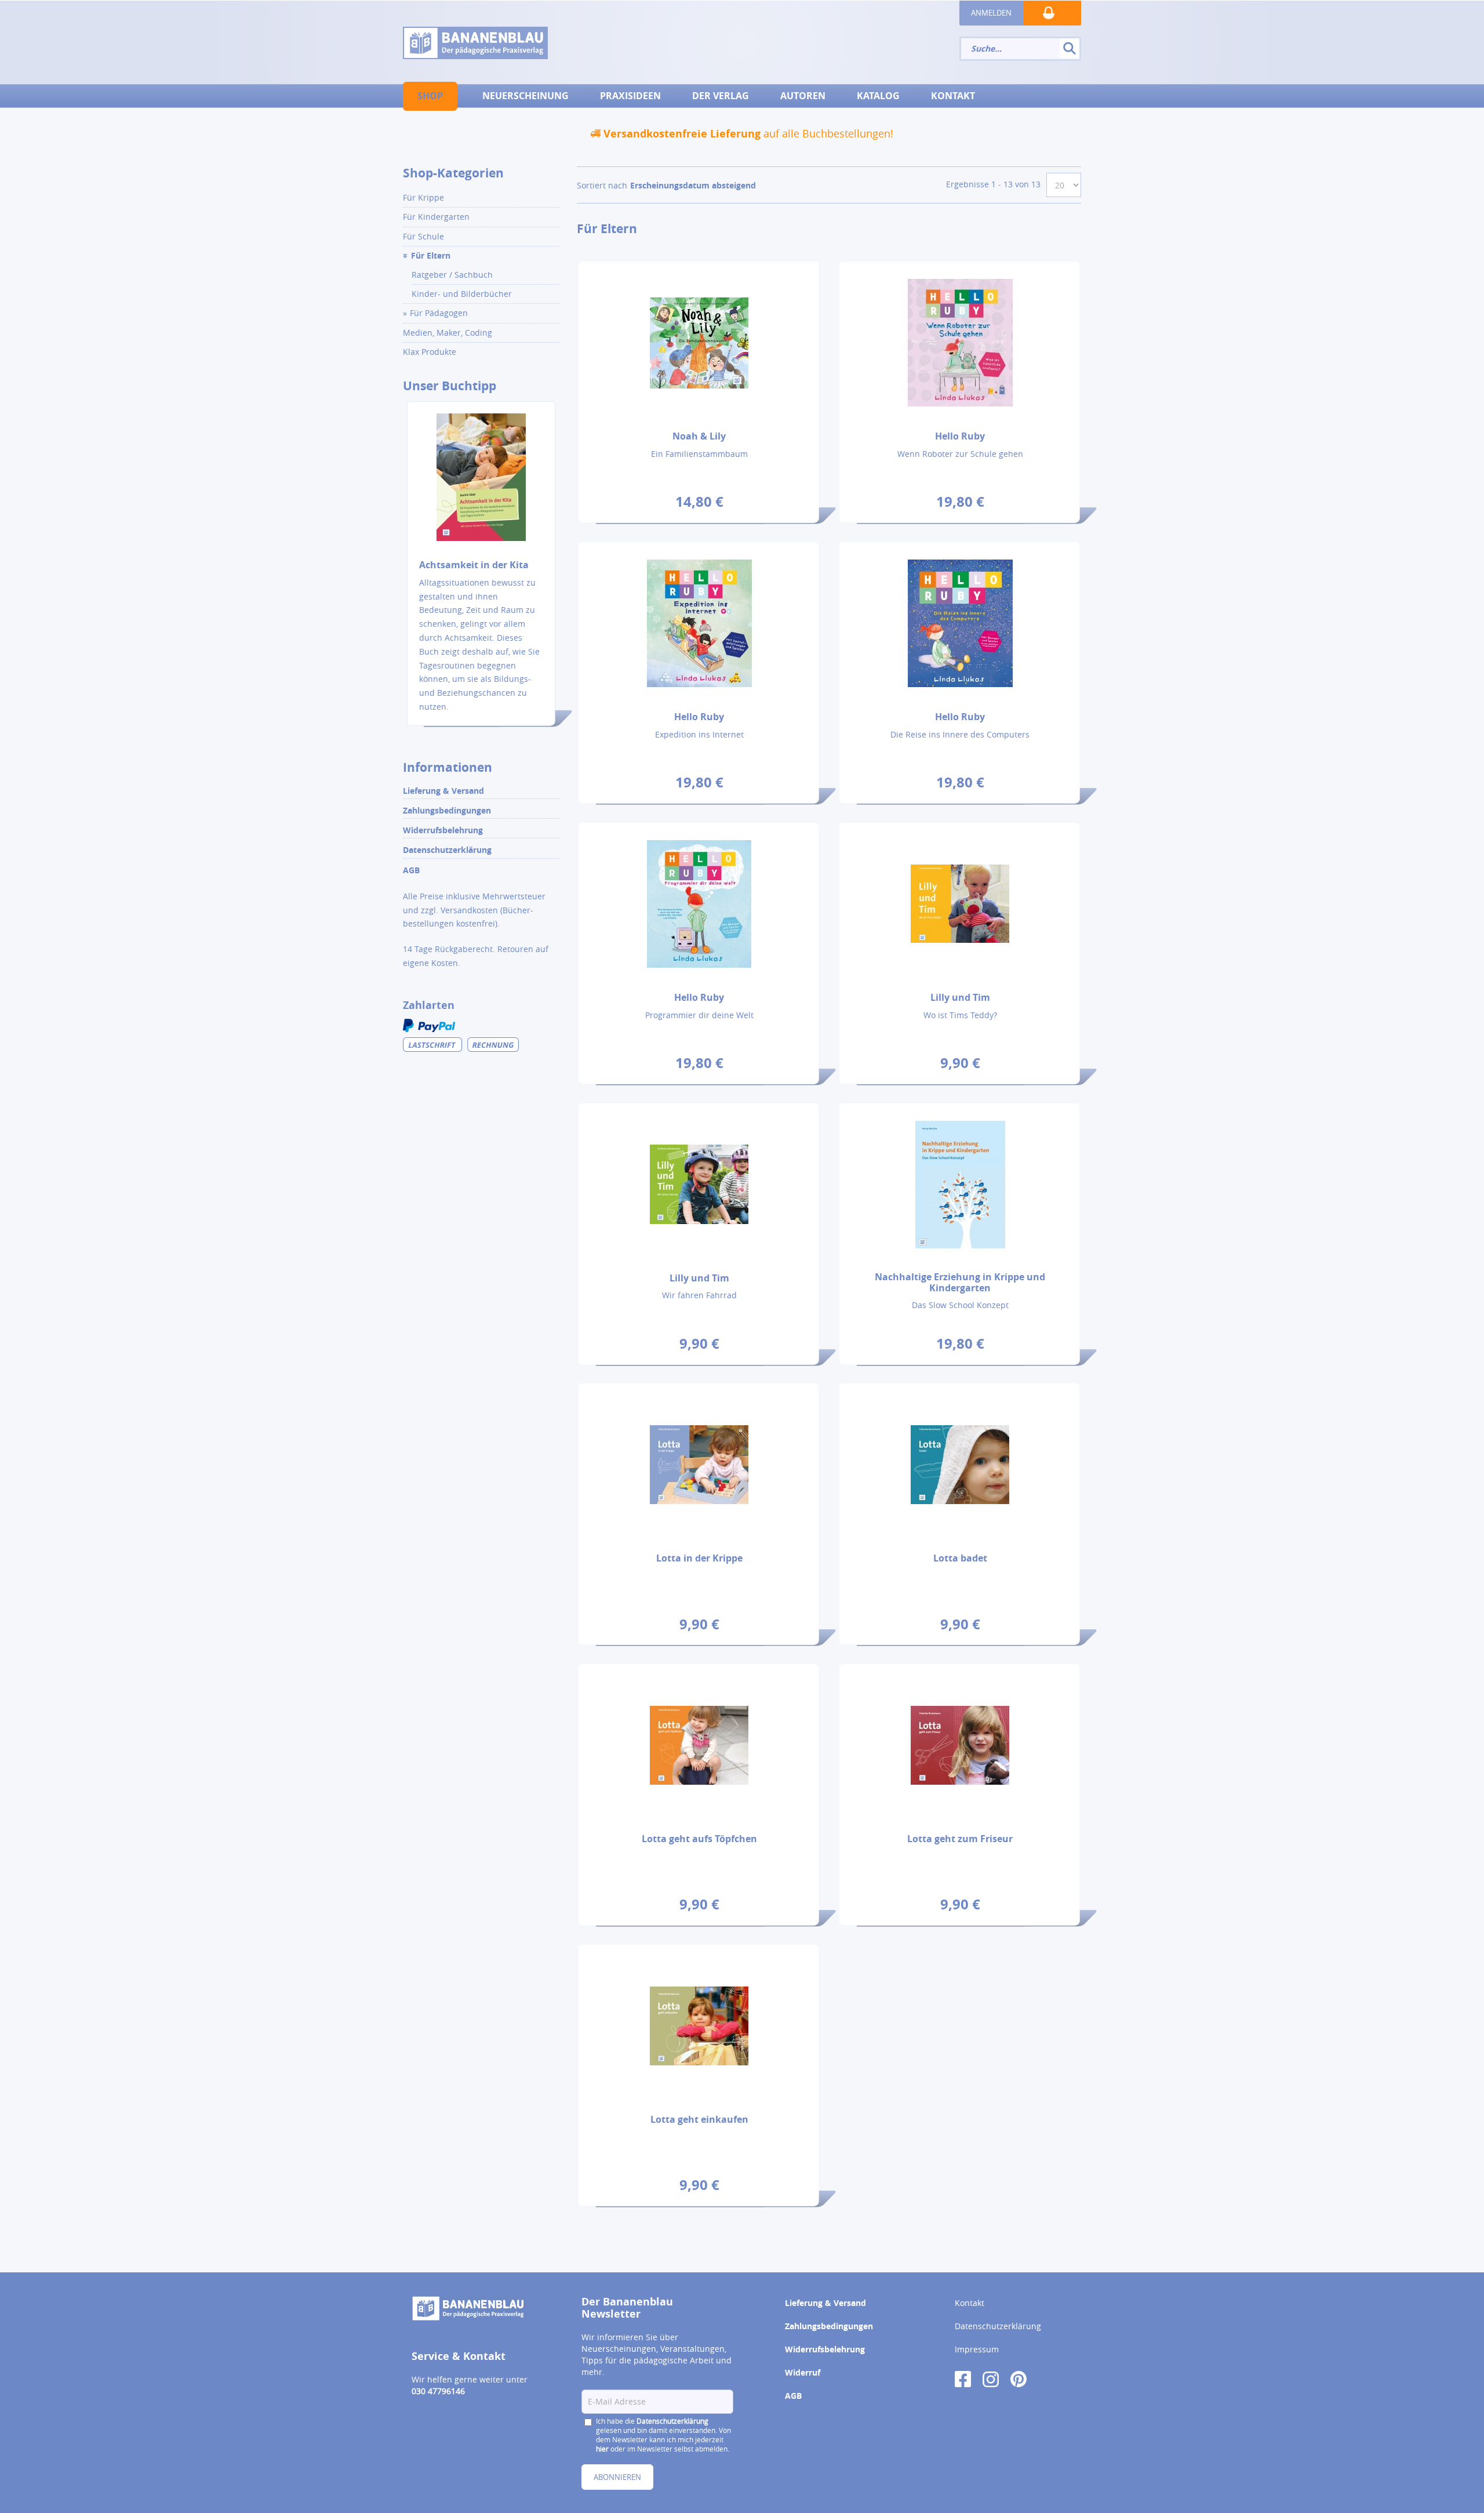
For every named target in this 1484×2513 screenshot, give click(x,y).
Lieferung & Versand (443, 791)
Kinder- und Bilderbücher (462, 294)
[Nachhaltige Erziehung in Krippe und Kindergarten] (960, 1184)
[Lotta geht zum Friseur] (960, 1745)
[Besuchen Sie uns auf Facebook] (963, 2378)
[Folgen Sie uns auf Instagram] (991, 2378)
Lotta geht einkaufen (699, 2119)
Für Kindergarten (436, 217)
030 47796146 (438, 2391)
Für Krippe (423, 197)
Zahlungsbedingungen (447, 810)
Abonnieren (617, 2477)
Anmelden (991, 13)
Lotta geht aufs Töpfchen (699, 1839)
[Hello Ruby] (960, 342)
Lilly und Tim (960, 997)
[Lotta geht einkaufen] (699, 2025)
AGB (411, 870)
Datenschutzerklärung (447, 850)
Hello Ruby (960, 436)
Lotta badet (960, 1558)
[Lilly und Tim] (960, 903)
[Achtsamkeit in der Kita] (481, 484)
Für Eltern (431, 255)
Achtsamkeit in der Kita (474, 565)
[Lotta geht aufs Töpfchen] (699, 1745)
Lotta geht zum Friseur (960, 1839)
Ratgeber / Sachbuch (452, 275)
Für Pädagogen (439, 313)
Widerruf (803, 2372)
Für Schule (423, 236)
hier (602, 2449)
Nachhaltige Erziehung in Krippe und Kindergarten (960, 1282)
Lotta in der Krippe (699, 1558)
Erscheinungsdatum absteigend (693, 185)
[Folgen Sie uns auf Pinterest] (1019, 2378)
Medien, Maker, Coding (448, 333)
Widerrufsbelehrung (443, 830)
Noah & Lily (699, 436)
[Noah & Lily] (699, 342)
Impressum (977, 2349)
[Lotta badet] (960, 1464)
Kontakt (970, 2303)
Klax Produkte (430, 352)
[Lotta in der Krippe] (699, 1464)
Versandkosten (469, 910)
